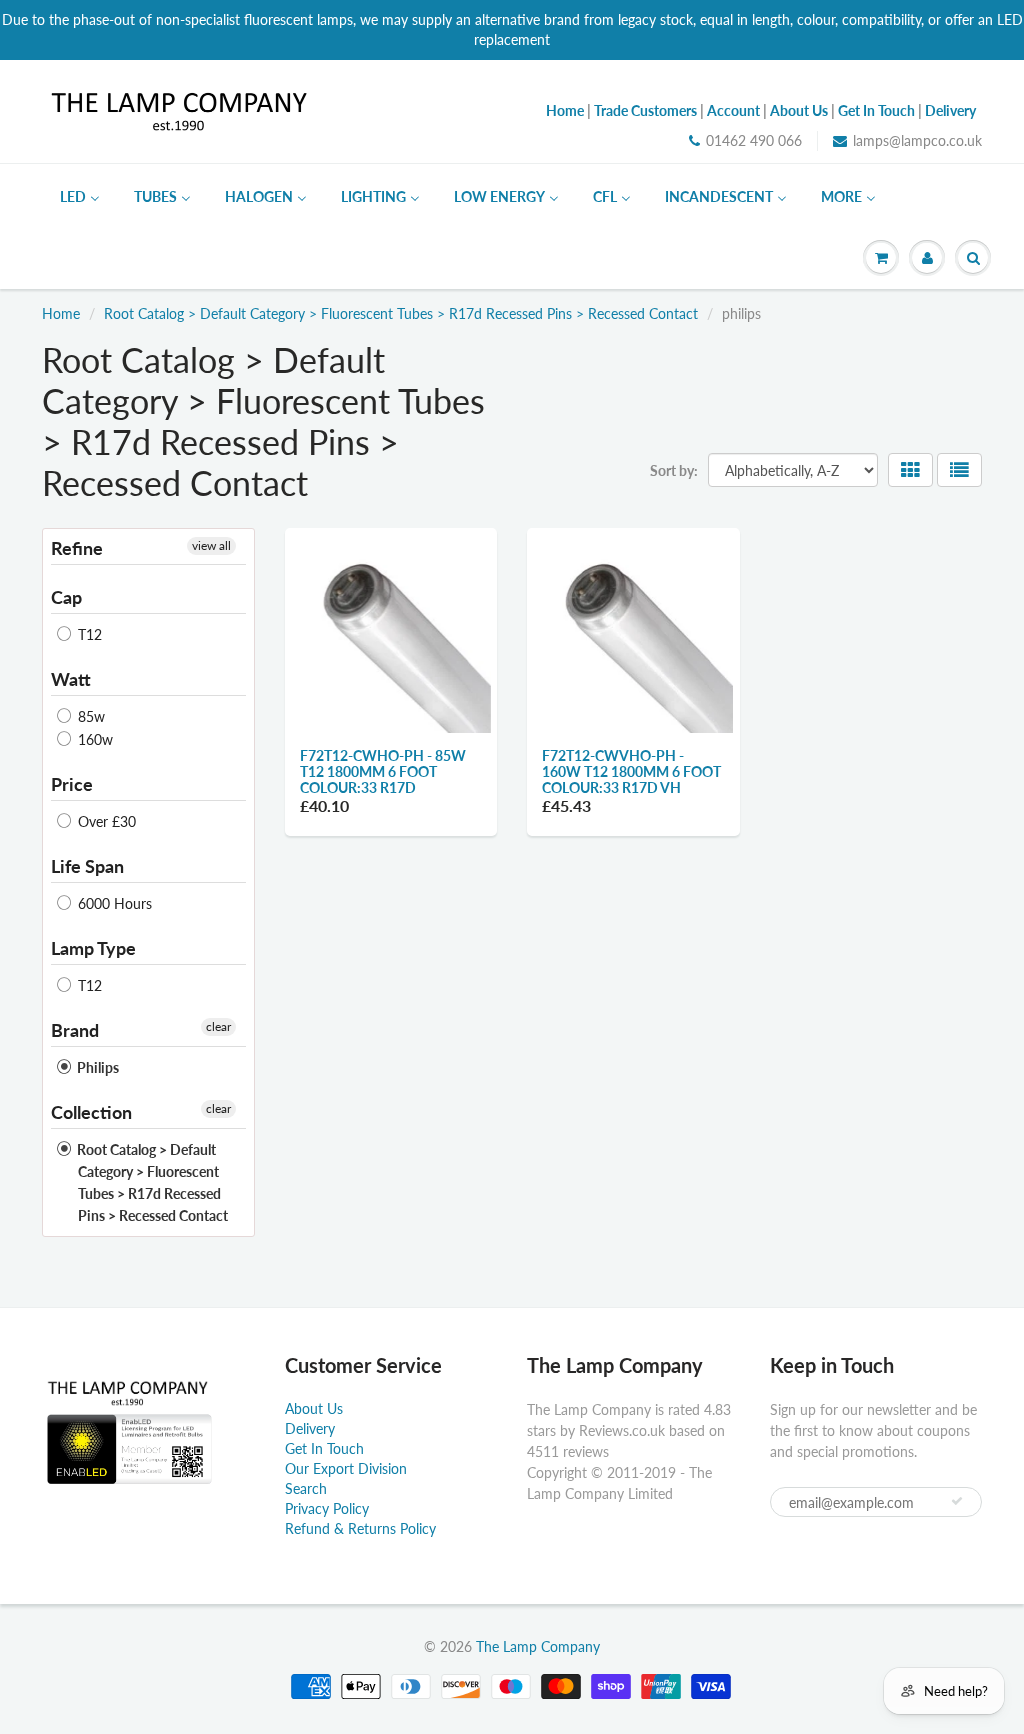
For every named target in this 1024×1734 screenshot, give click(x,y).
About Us (314, 1408)
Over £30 (105, 821)
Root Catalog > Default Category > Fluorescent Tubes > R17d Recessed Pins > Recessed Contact (401, 313)
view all (211, 545)
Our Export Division (346, 1468)
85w (89, 716)
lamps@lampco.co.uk (917, 140)
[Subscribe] (957, 1501)
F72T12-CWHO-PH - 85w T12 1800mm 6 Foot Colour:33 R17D (383, 771)
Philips (96, 1067)
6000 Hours (113, 903)
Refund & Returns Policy (360, 1528)
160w (93, 739)
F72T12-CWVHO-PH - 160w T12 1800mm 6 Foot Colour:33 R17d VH (631, 771)
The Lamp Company (538, 1646)
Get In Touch (324, 1448)
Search (306, 1488)
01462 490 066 (754, 140)
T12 (88, 634)
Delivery (310, 1428)
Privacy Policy (327, 1508)
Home (61, 313)
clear (218, 1026)
